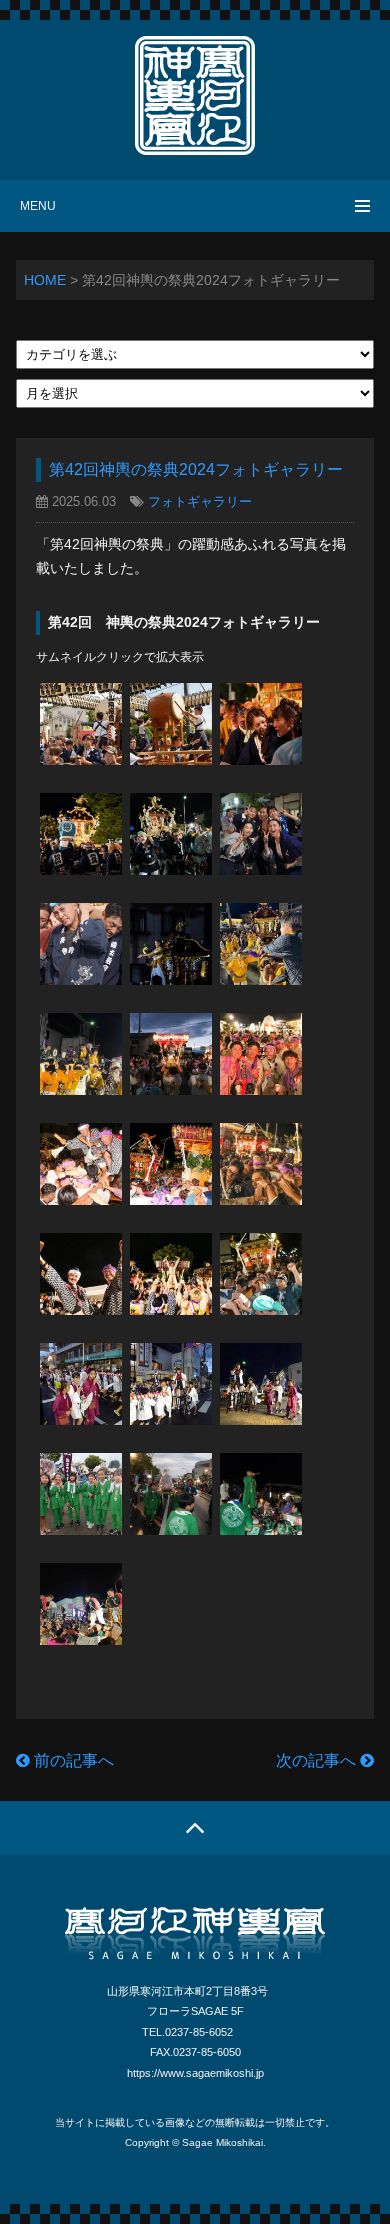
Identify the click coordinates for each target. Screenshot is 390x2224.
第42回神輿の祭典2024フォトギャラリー (196, 469)
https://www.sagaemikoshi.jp (195, 2073)
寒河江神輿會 (195, 95)
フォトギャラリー (200, 501)
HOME (45, 280)
